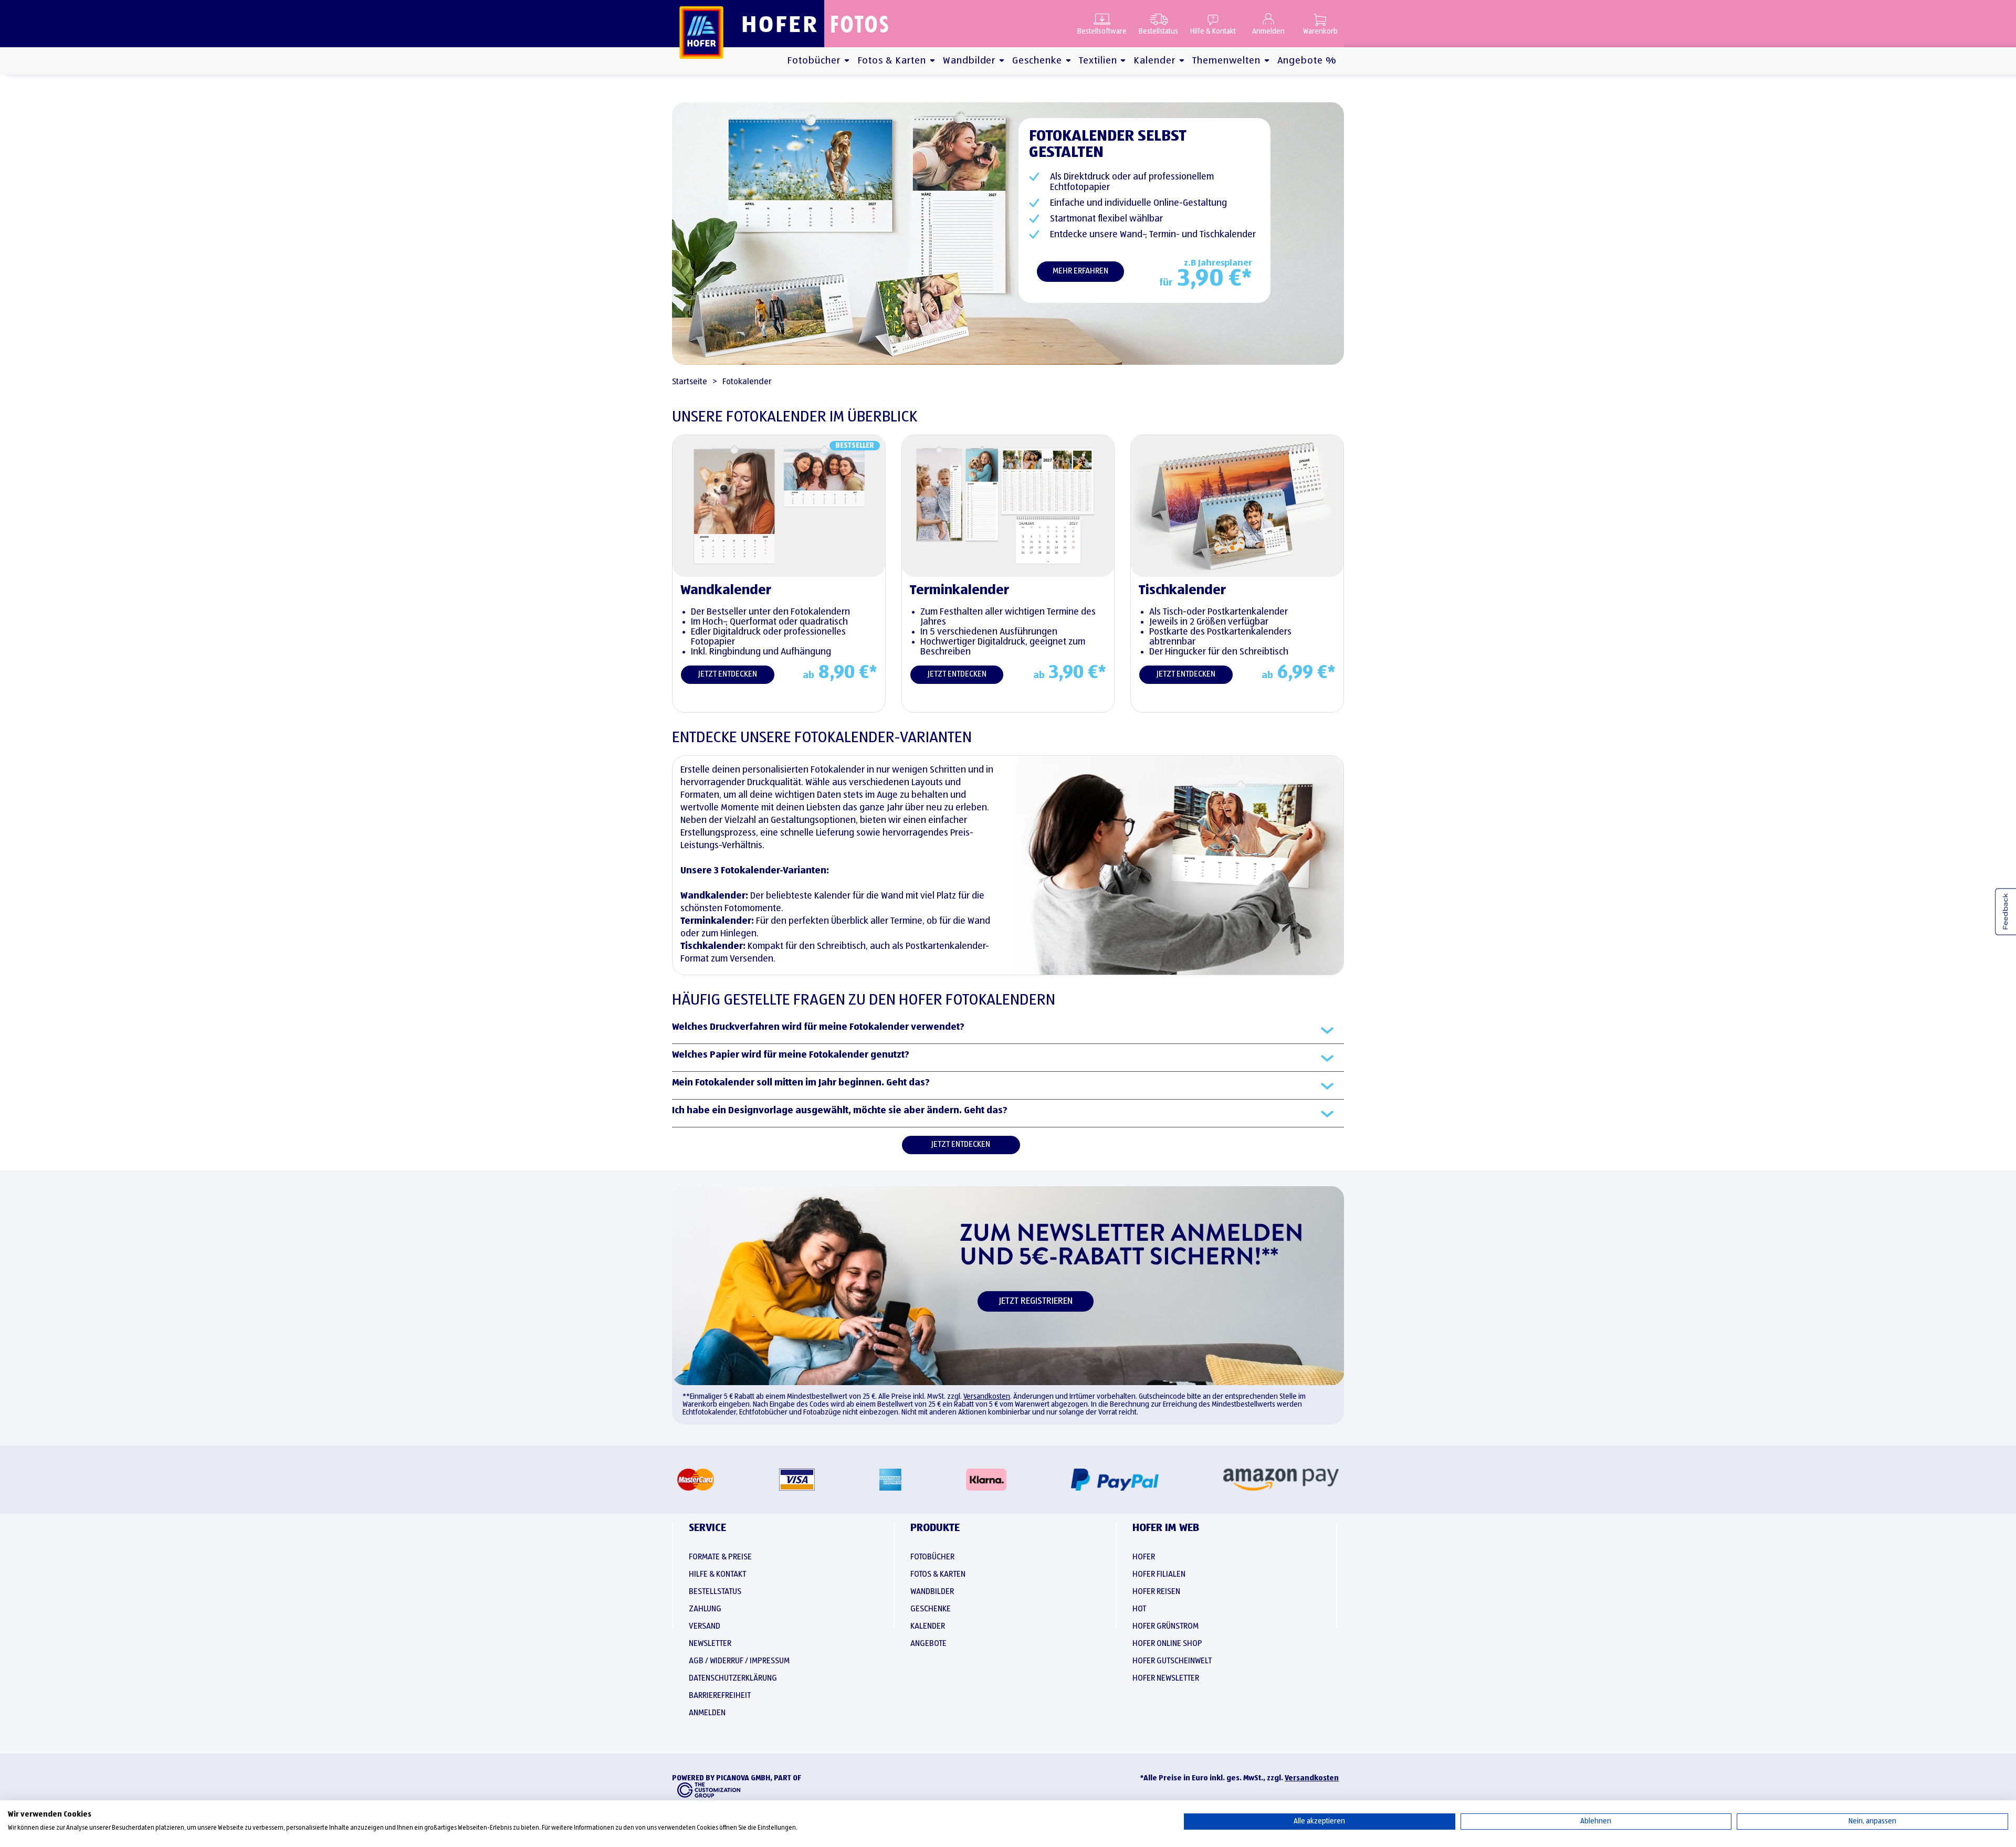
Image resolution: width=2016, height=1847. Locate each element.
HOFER (780, 23)
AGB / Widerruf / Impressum (739, 1661)
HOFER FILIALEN (1159, 1575)
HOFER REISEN (1156, 1592)
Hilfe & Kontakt (1213, 31)
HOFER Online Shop (1167, 1644)
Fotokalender (747, 382)
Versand (705, 1627)
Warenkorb (1320, 31)
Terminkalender (959, 590)
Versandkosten (987, 1397)
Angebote (928, 1644)
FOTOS (860, 24)
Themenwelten (1226, 61)
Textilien (1098, 61)
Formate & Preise (720, 1557)
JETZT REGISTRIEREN (1036, 1301)
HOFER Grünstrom (1165, 1627)
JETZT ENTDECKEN (728, 674)
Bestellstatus (1158, 31)
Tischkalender (1182, 590)
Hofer (1144, 1557)
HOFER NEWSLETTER (1166, 1679)
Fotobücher (814, 61)
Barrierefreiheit (720, 1696)
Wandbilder (969, 61)
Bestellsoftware (1102, 31)
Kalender (1154, 61)
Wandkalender (726, 590)
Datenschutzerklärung (733, 1679)
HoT (1139, 1609)
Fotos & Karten (892, 61)
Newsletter (710, 1644)
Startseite (690, 382)
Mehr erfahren (1080, 271)
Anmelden (1268, 31)
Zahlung (705, 1609)
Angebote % (1307, 61)
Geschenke (1037, 61)
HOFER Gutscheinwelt (1172, 1661)
